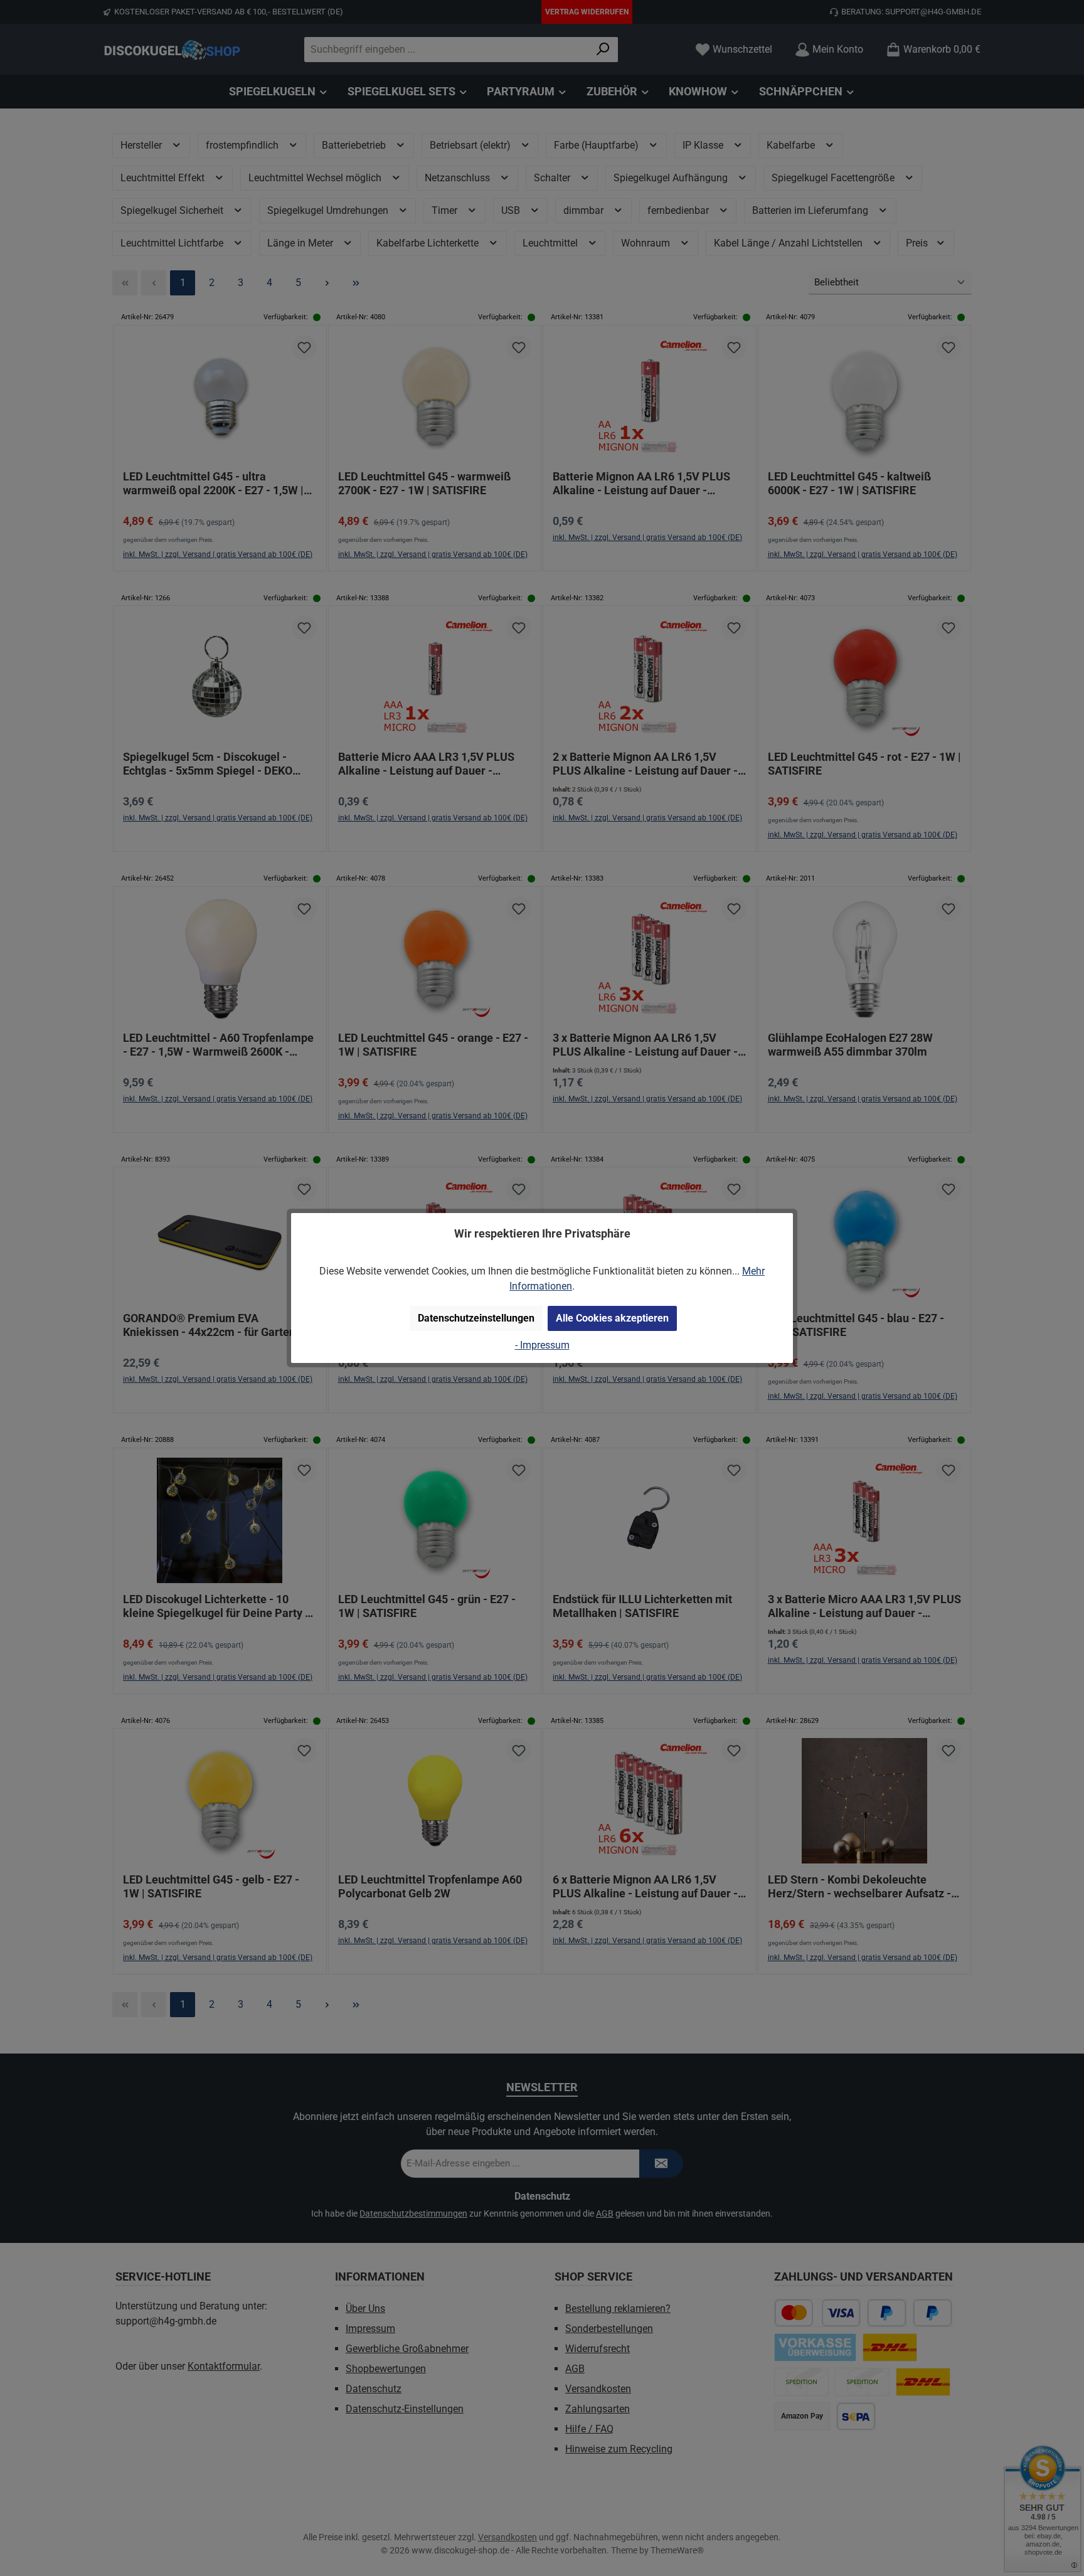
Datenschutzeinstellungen (476, 1318)
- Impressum (542, 1345)
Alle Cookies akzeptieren (612, 1318)
